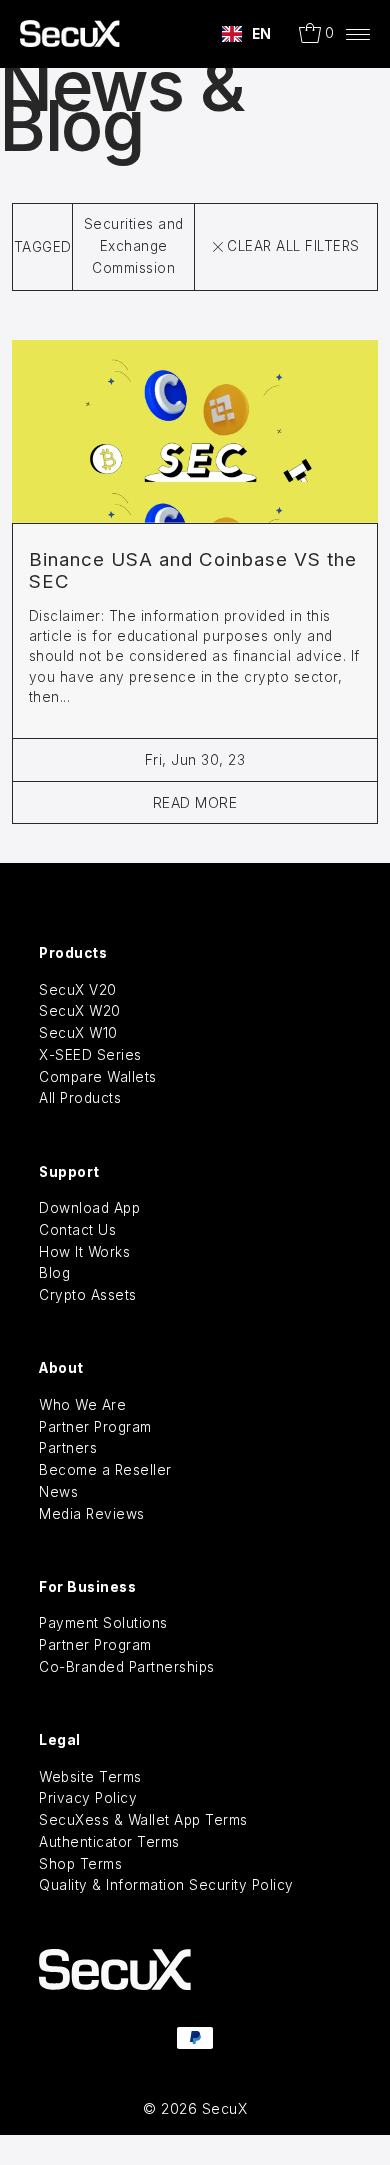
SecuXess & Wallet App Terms (143, 1820)
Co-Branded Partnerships (127, 1667)
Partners (68, 1448)
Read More (195, 802)
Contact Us (77, 1230)
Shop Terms (80, 1864)
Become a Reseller (105, 1470)
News (58, 1492)
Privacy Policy (88, 1798)
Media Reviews (92, 1514)
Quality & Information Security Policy (166, 1885)
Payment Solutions (103, 1623)
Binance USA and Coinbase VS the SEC (193, 570)
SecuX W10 (78, 1033)
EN (262, 34)
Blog (54, 1273)
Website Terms (90, 1777)
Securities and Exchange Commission (134, 246)
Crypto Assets (88, 1295)
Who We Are (82, 1405)
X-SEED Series (90, 1055)
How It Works (84, 1252)
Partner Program (95, 1427)
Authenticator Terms (109, 1842)
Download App (89, 1208)
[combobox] (247, 34)
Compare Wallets (98, 1077)
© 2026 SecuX (195, 2108)
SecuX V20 (78, 990)
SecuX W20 (80, 1011)
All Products (80, 1098)
